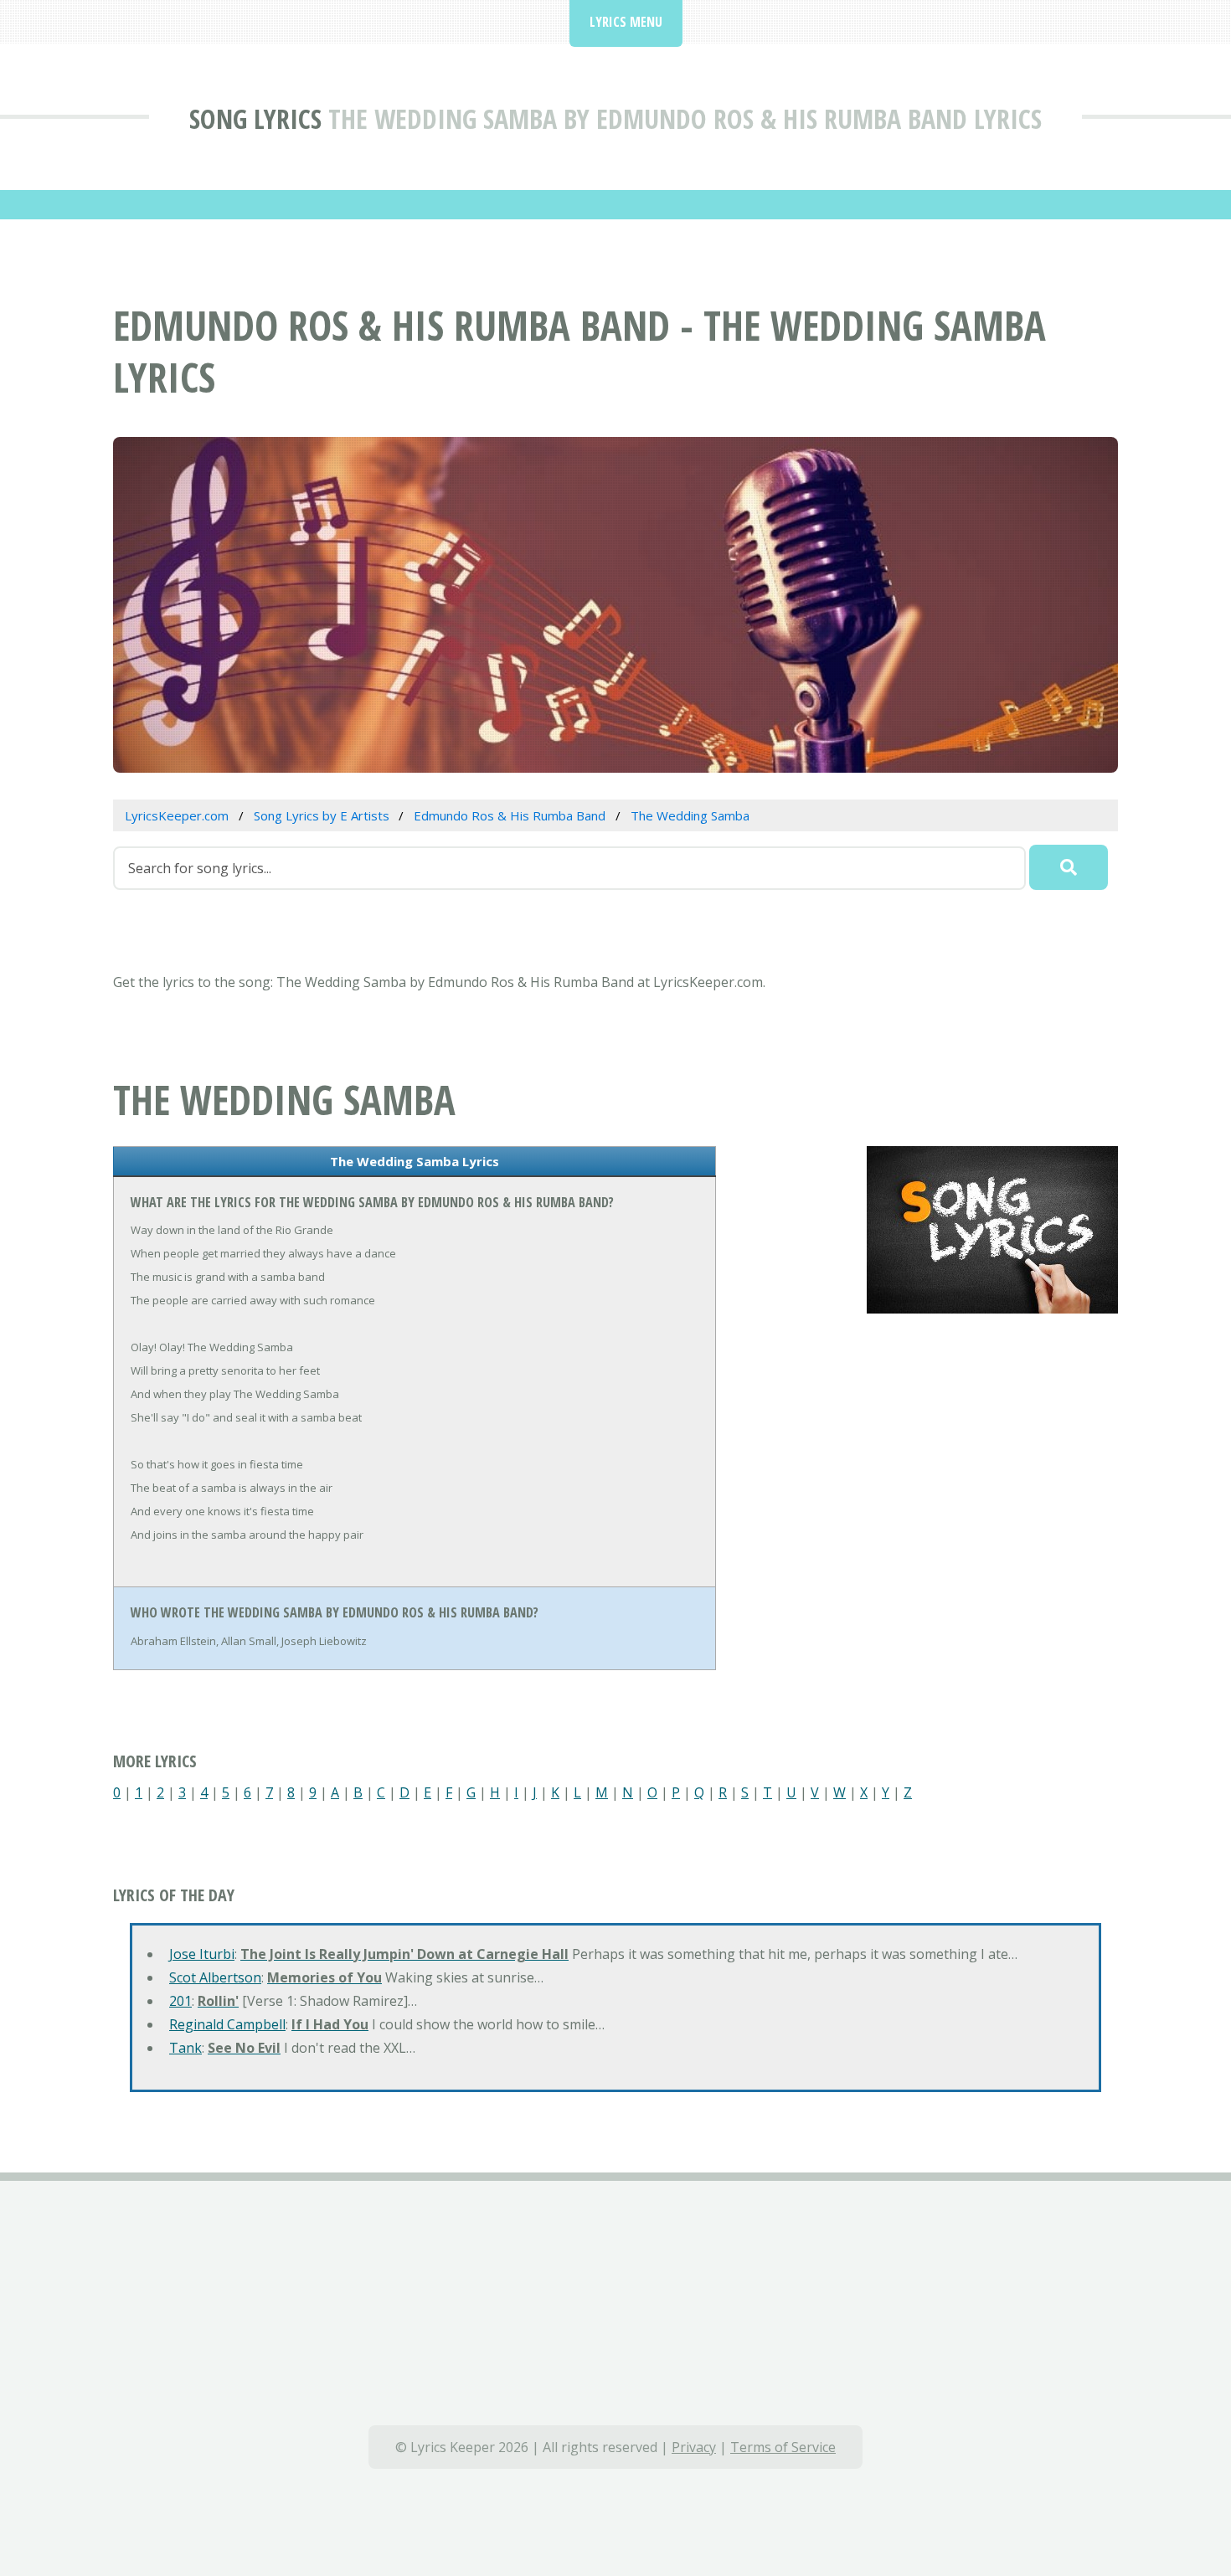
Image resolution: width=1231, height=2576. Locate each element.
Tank (185, 2048)
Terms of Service (783, 2447)
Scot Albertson (215, 1977)
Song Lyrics (255, 118)
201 (180, 2001)
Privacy (694, 2447)
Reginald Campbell (227, 2024)
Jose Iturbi (202, 1954)
